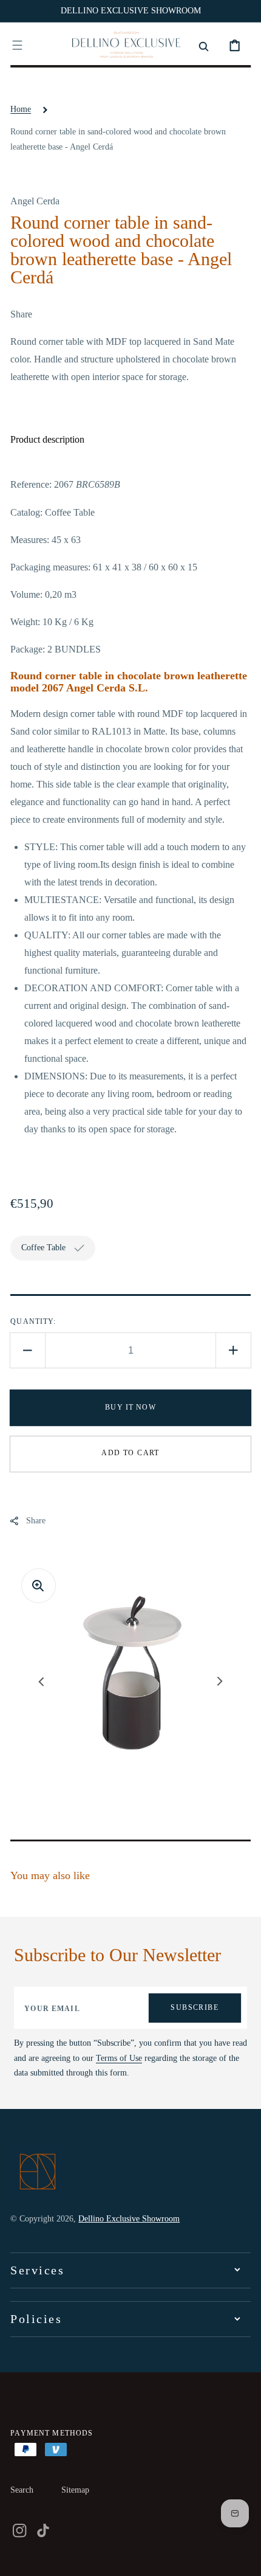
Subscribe (195, 2007)
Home (21, 109)
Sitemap (75, 2490)
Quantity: (33, 1321)
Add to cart (130, 1453)
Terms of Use (119, 2058)
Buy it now (130, 1407)
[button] (17, 45)
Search (22, 2490)
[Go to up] (243, 2558)
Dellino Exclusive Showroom (129, 2219)
